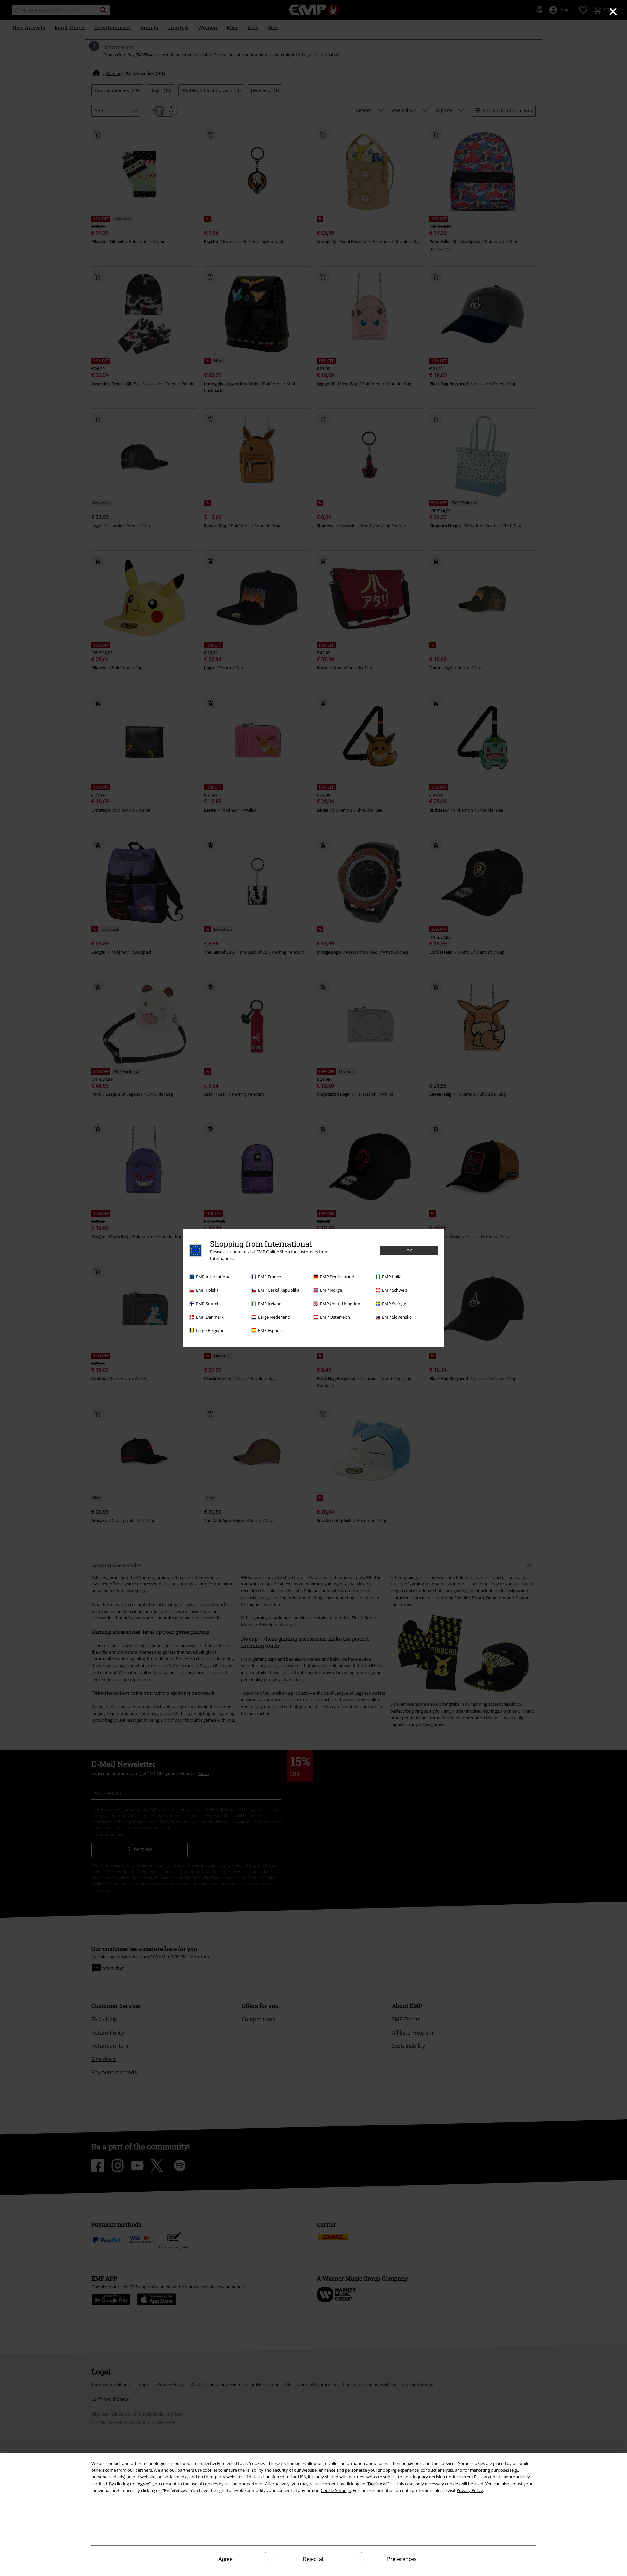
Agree (225, 2559)
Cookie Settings (336, 2490)
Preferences (402, 2559)
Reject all (314, 2559)
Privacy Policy (470, 2490)
